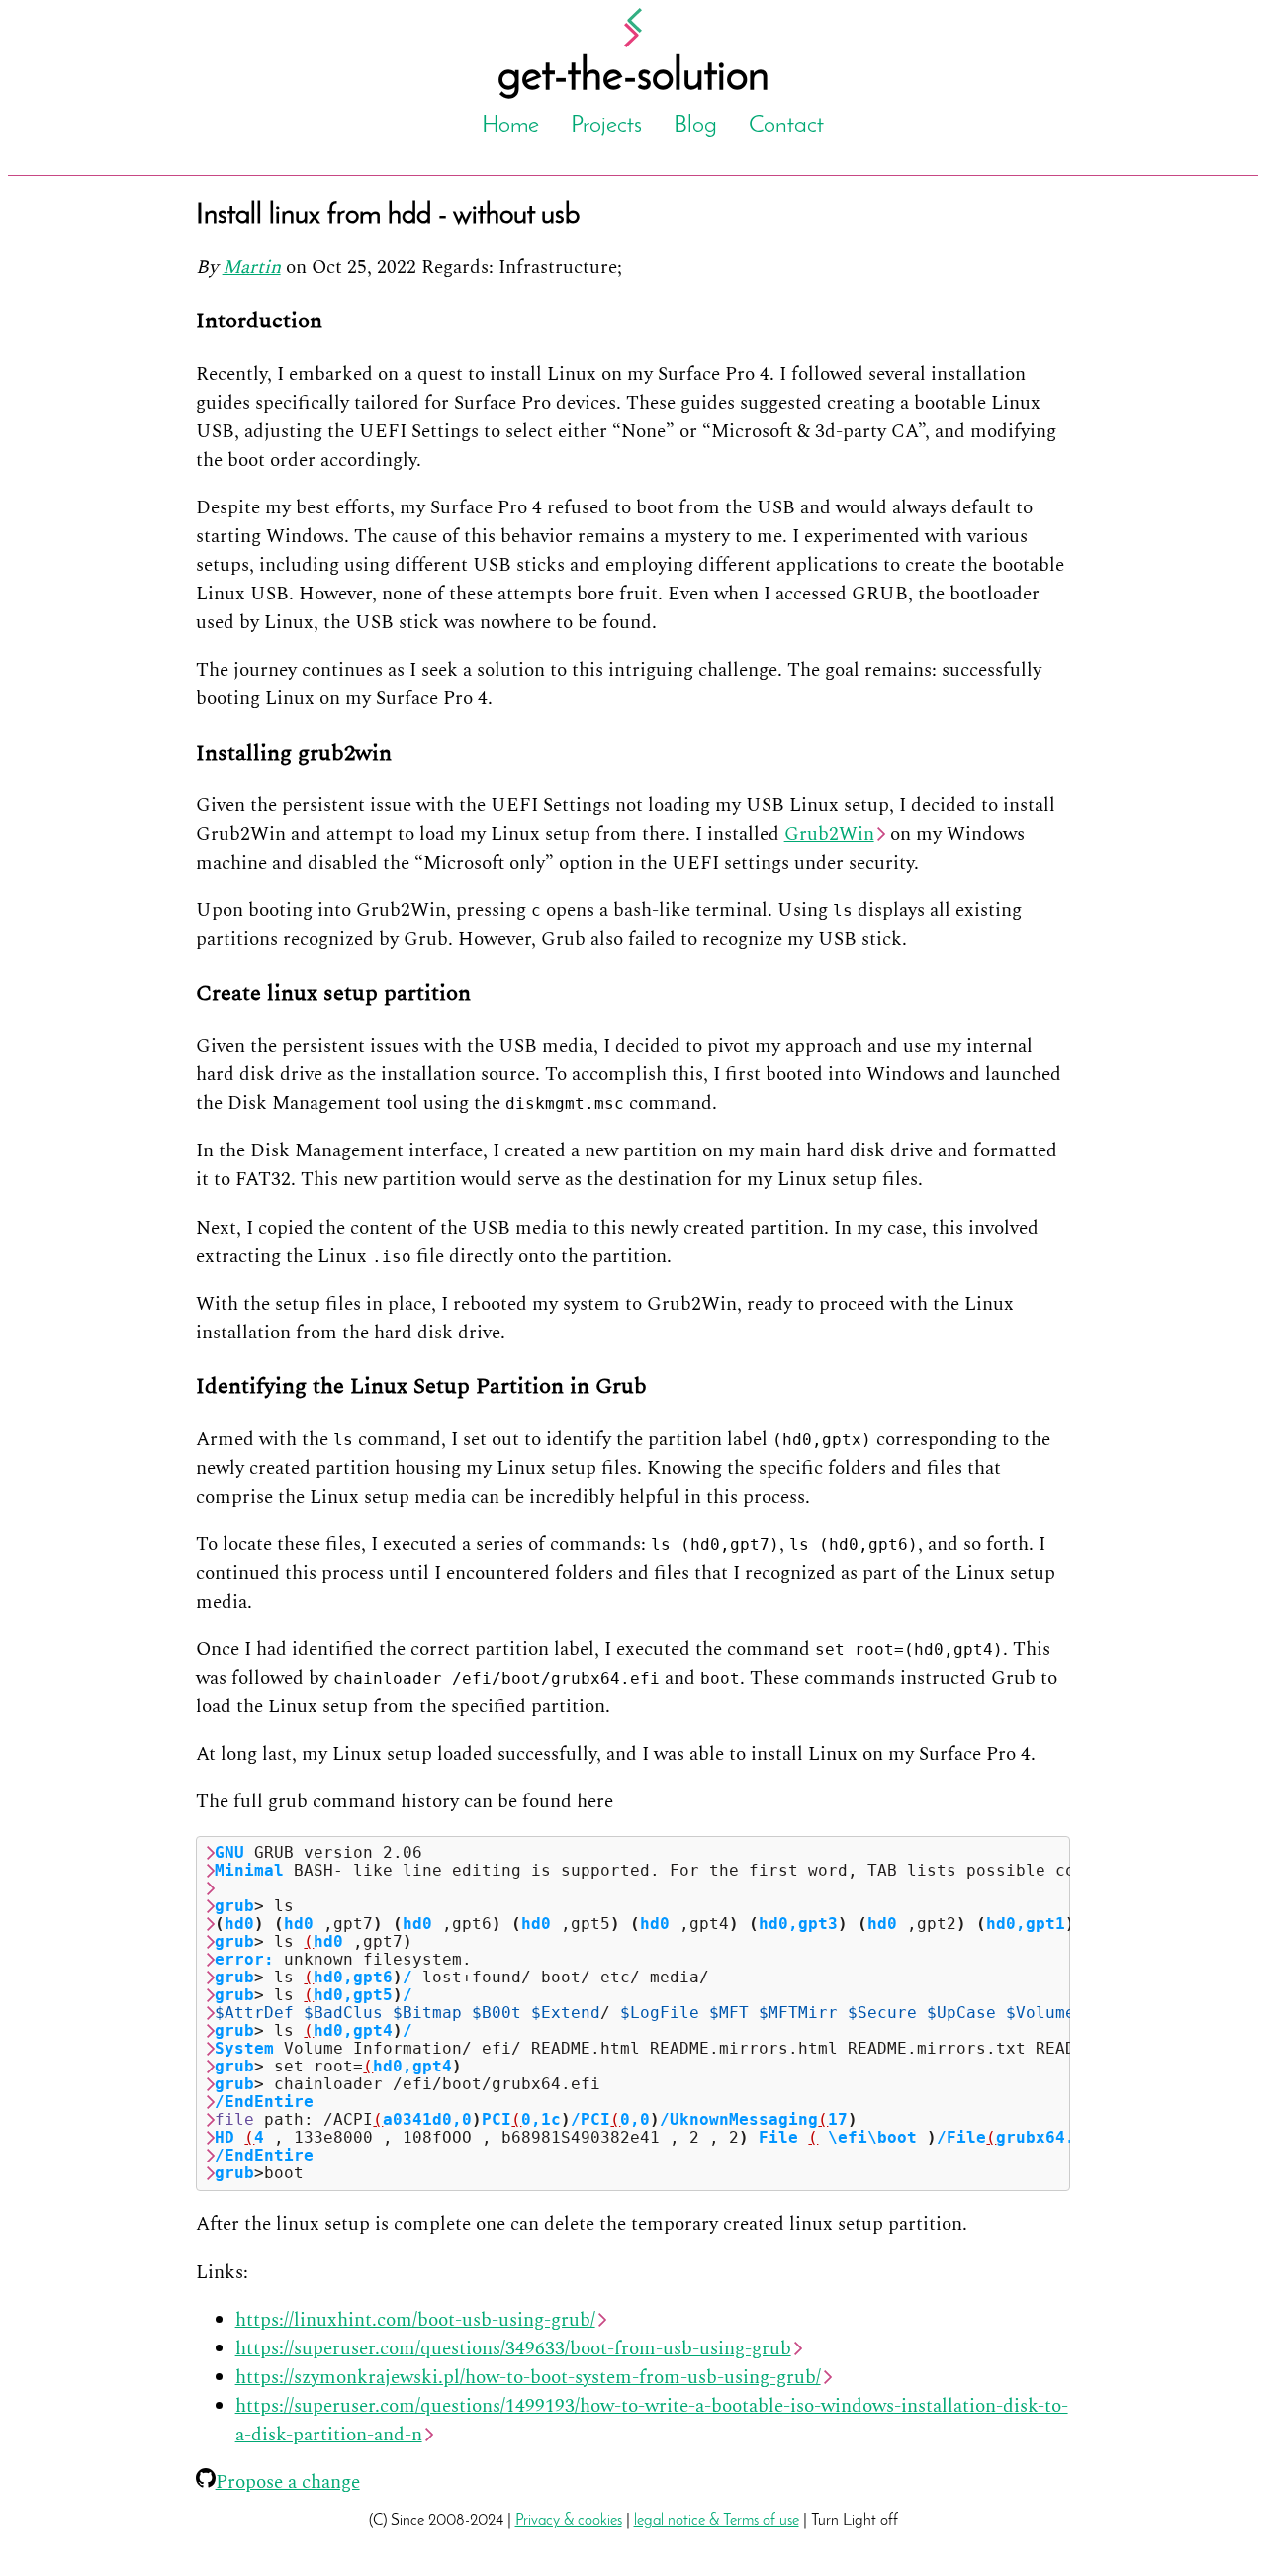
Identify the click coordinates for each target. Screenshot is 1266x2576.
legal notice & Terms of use (717, 2521)
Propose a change (288, 2483)
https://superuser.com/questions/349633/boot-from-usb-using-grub (513, 2349)
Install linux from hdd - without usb (388, 215)
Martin (252, 268)
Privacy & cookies (569, 2521)
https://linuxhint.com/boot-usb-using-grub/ (415, 2320)
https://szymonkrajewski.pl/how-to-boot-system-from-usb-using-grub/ (528, 2378)
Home (510, 126)
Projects (606, 126)
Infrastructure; (560, 268)
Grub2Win (829, 834)
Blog (695, 126)
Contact (786, 126)
